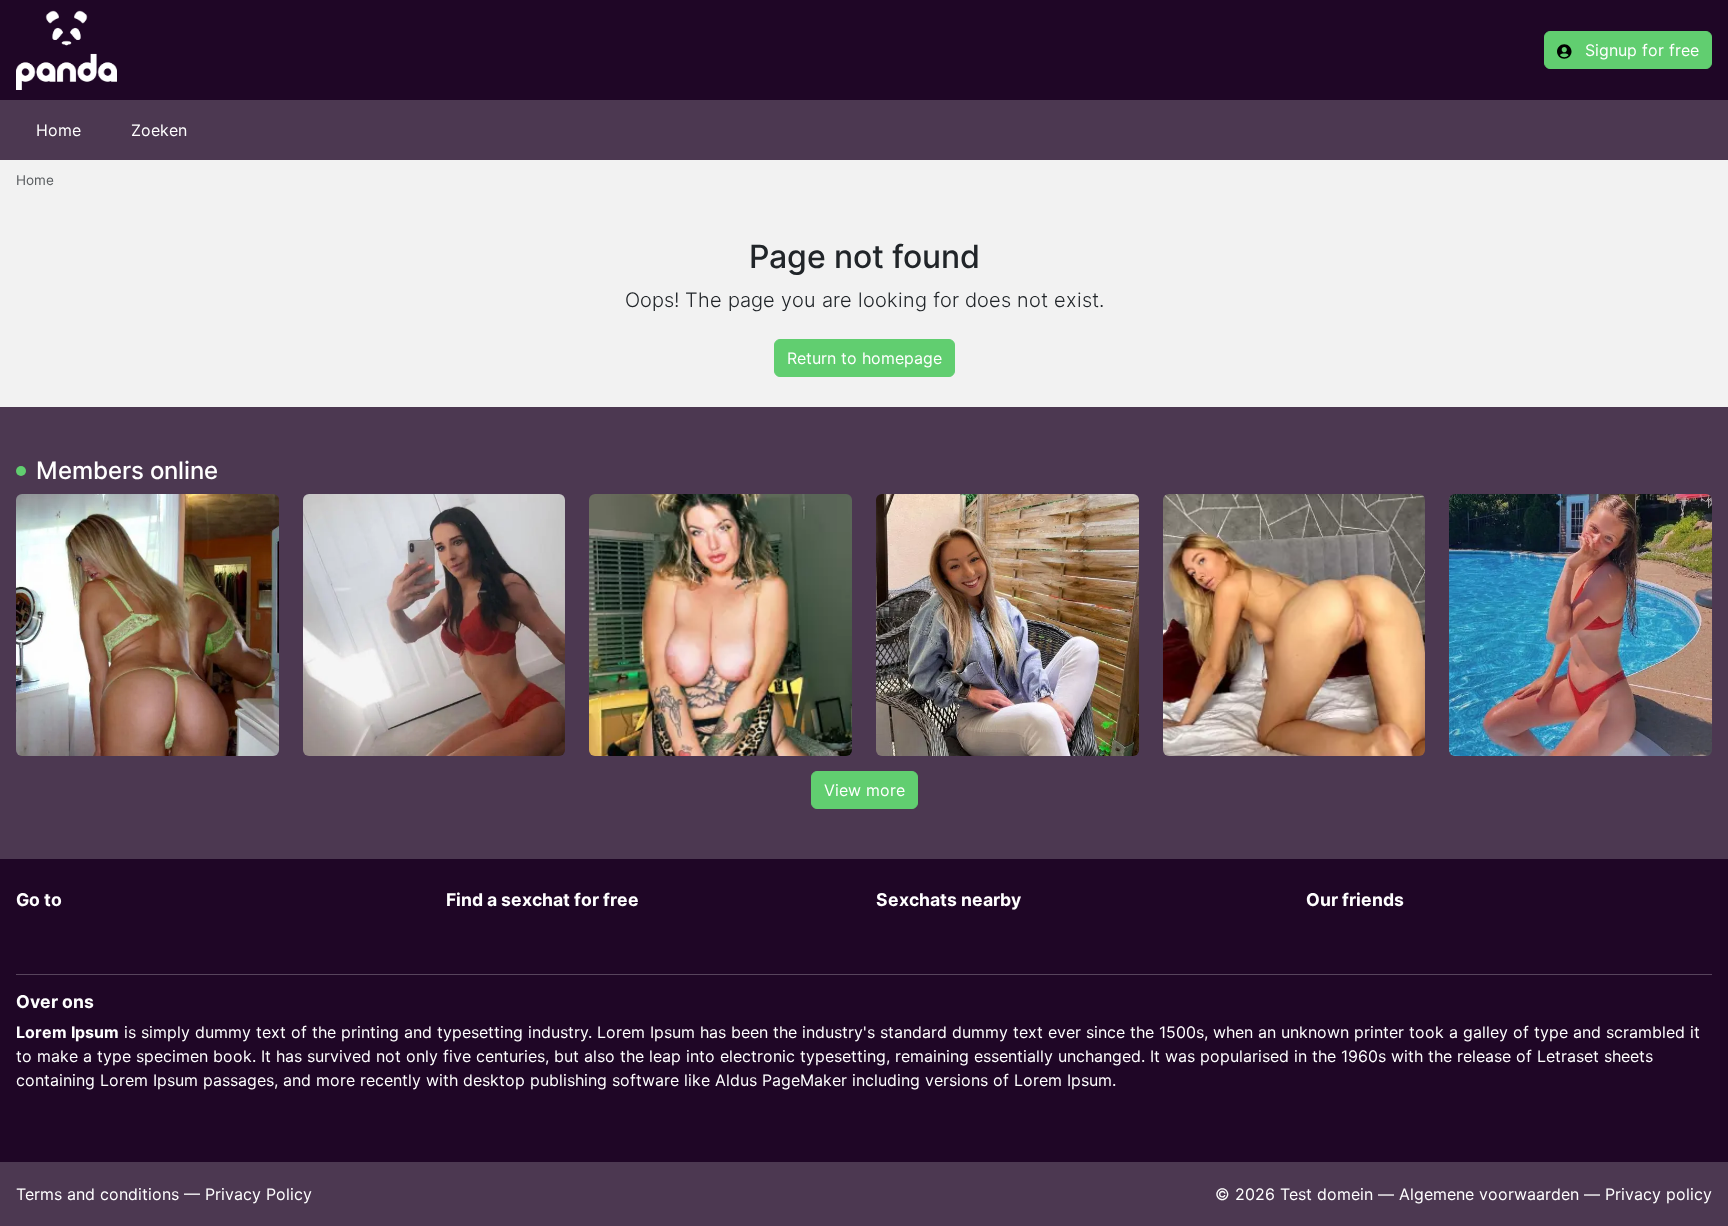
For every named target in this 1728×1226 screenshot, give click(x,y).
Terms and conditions (97, 1194)
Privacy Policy (258, 1194)
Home (58, 130)
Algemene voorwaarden (1489, 1194)
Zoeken (159, 130)
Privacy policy (1658, 1194)
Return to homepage (864, 358)
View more (864, 790)
